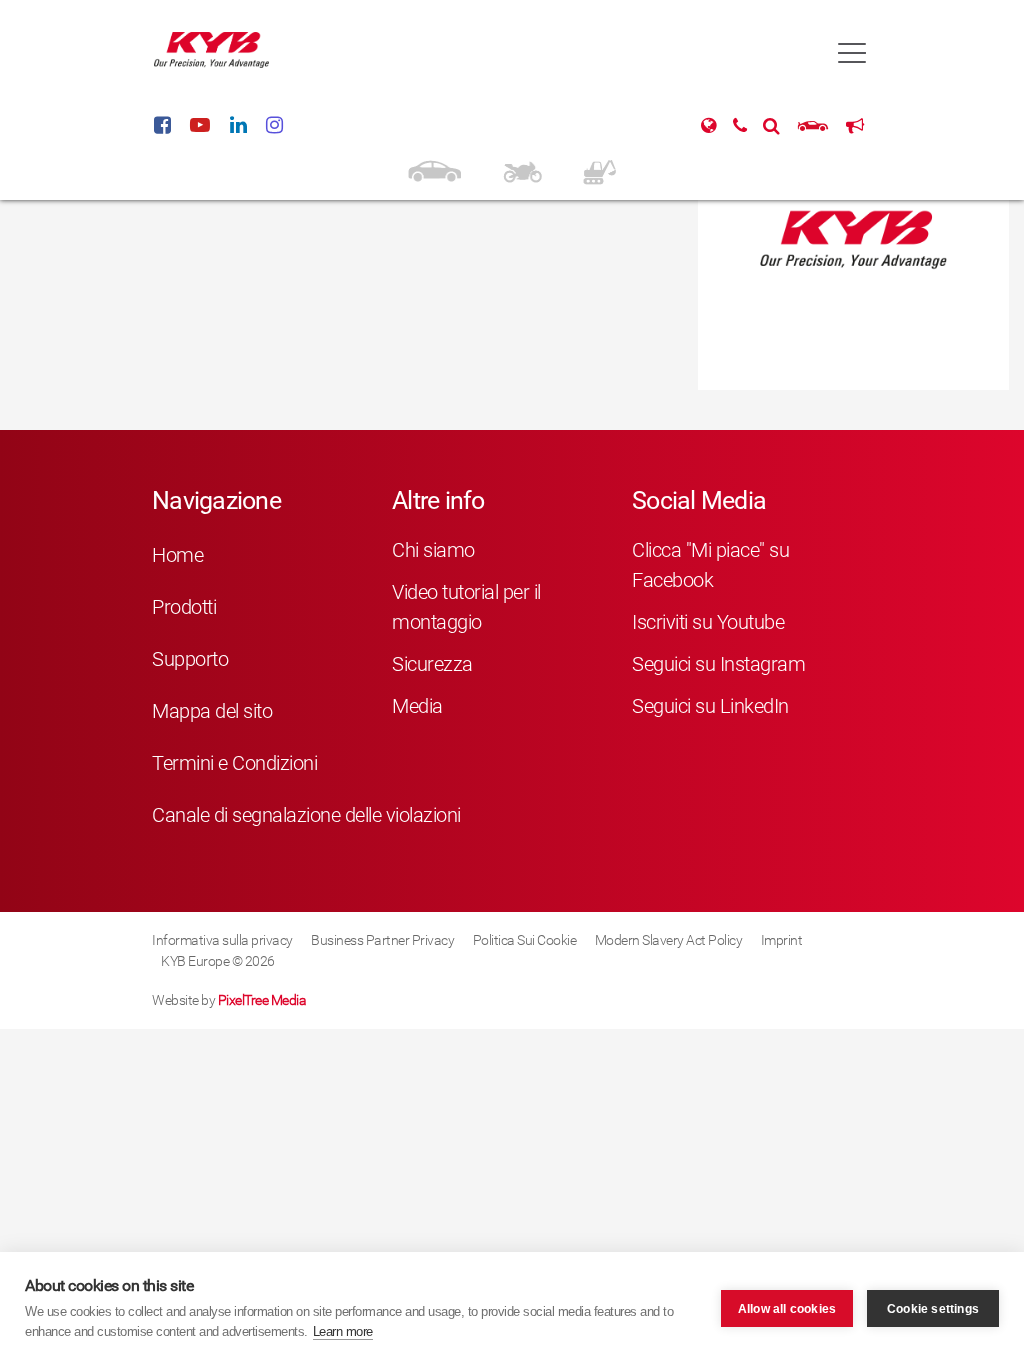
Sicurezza (432, 664)
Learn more (343, 1331)
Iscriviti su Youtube (708, 622)
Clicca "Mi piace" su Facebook (710, 565)
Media (417, 706)
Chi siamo (433, 550)
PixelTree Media (262, 1000)
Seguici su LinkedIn (710, 706)
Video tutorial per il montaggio (466, 607)
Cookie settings (933, 1309)
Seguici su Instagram (718, 664)
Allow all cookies (787, 1309)
